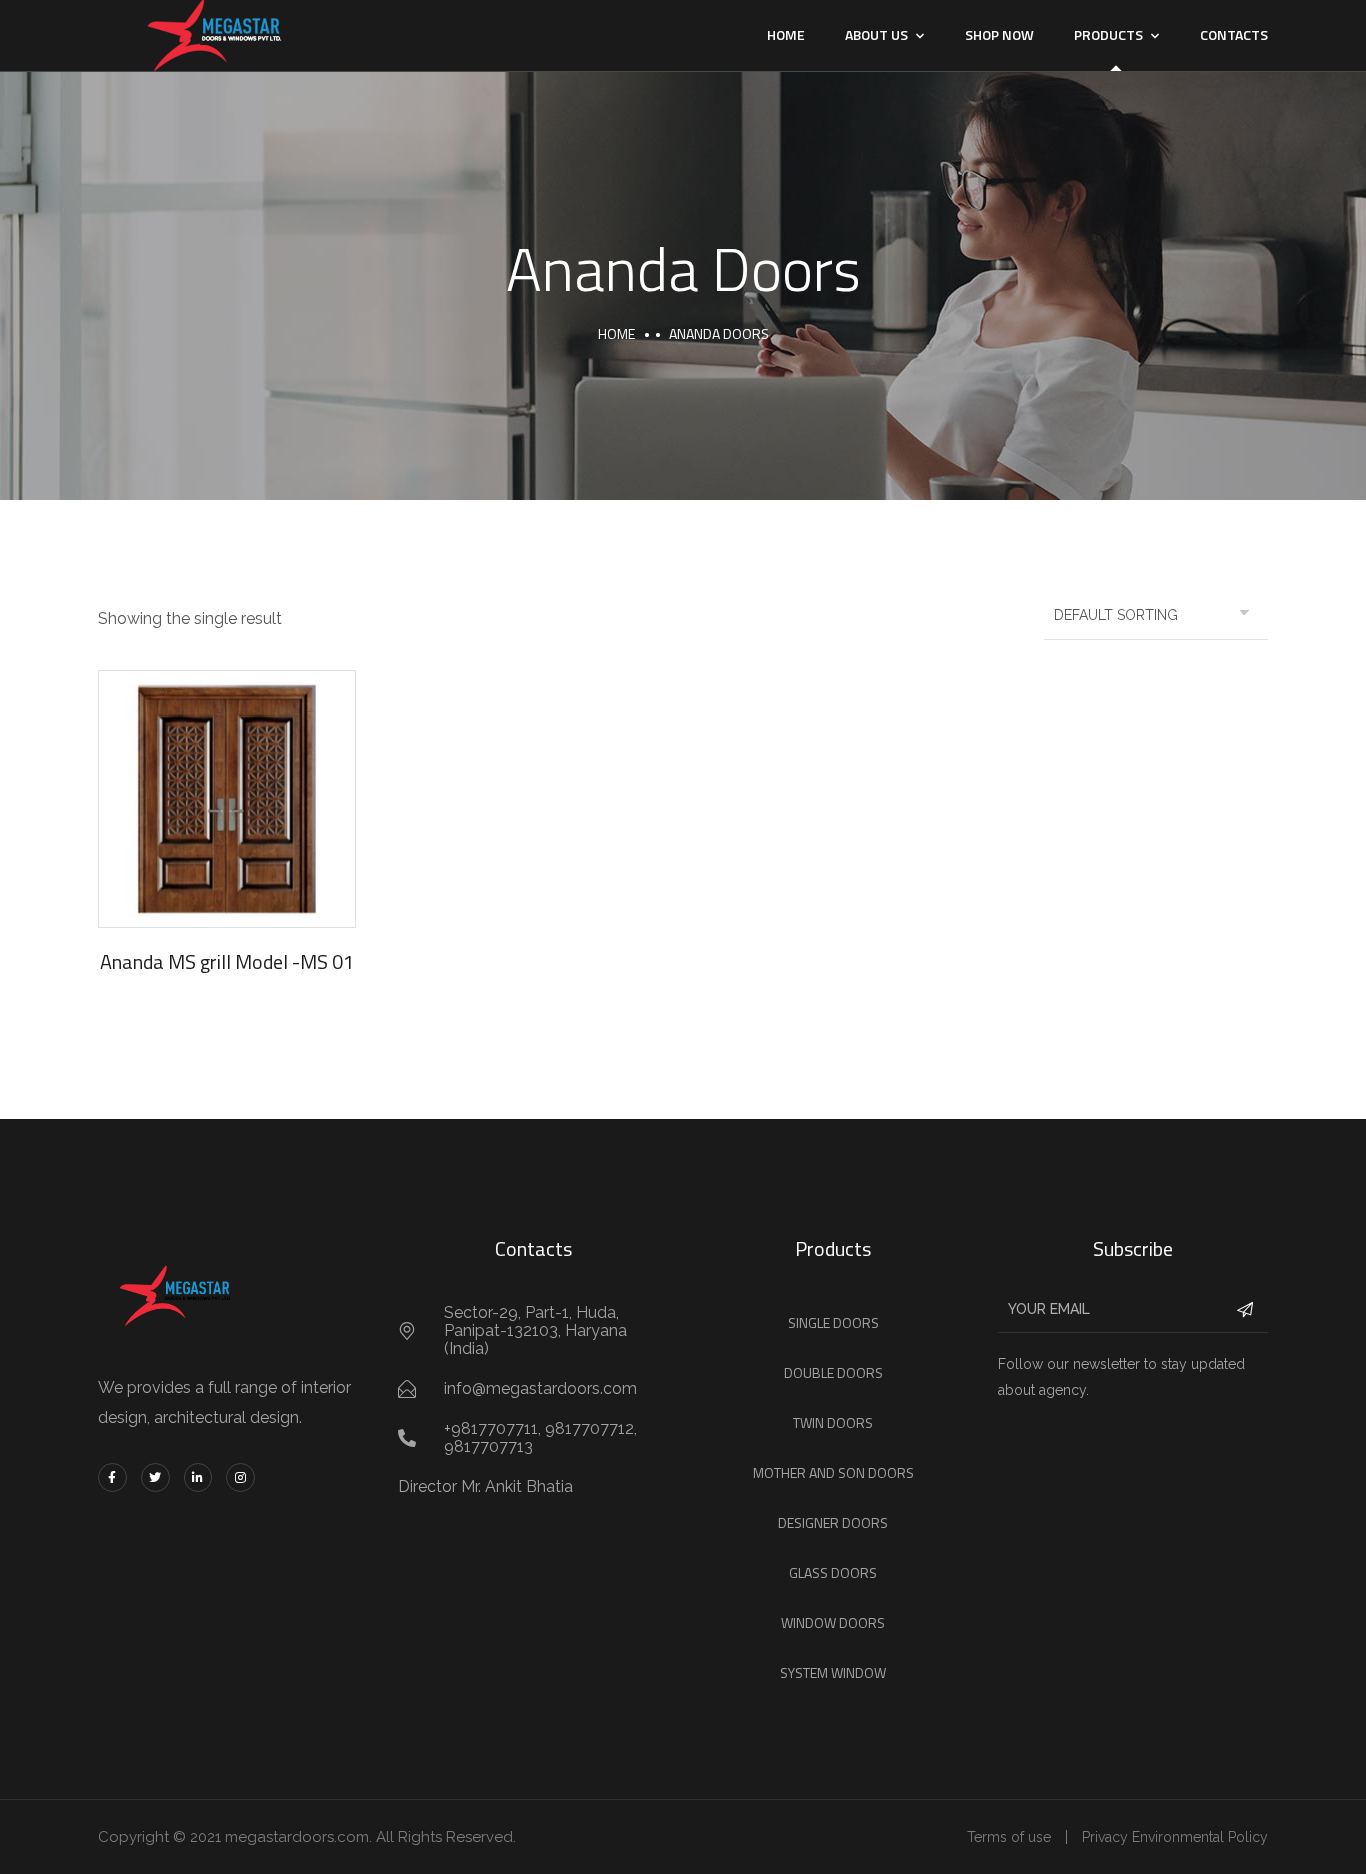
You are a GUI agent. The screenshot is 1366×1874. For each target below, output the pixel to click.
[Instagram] (240, 1477)
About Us (876, 34)
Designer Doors (833, 1522)
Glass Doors (833, 1572)
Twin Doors (833, 1422)
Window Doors (833, 1622)
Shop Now (999, 34)
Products (1108, 34)
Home (786, 34)
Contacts (1234, 34)
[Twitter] (155, 1477)
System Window (833, 1672)
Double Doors (833, 1372)
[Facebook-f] (112, 1477)
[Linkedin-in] (198, 1477)
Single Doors (833, 1322)
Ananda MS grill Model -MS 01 (227, 961)
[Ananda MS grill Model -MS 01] (227, 799)
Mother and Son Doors (833, 1472)
